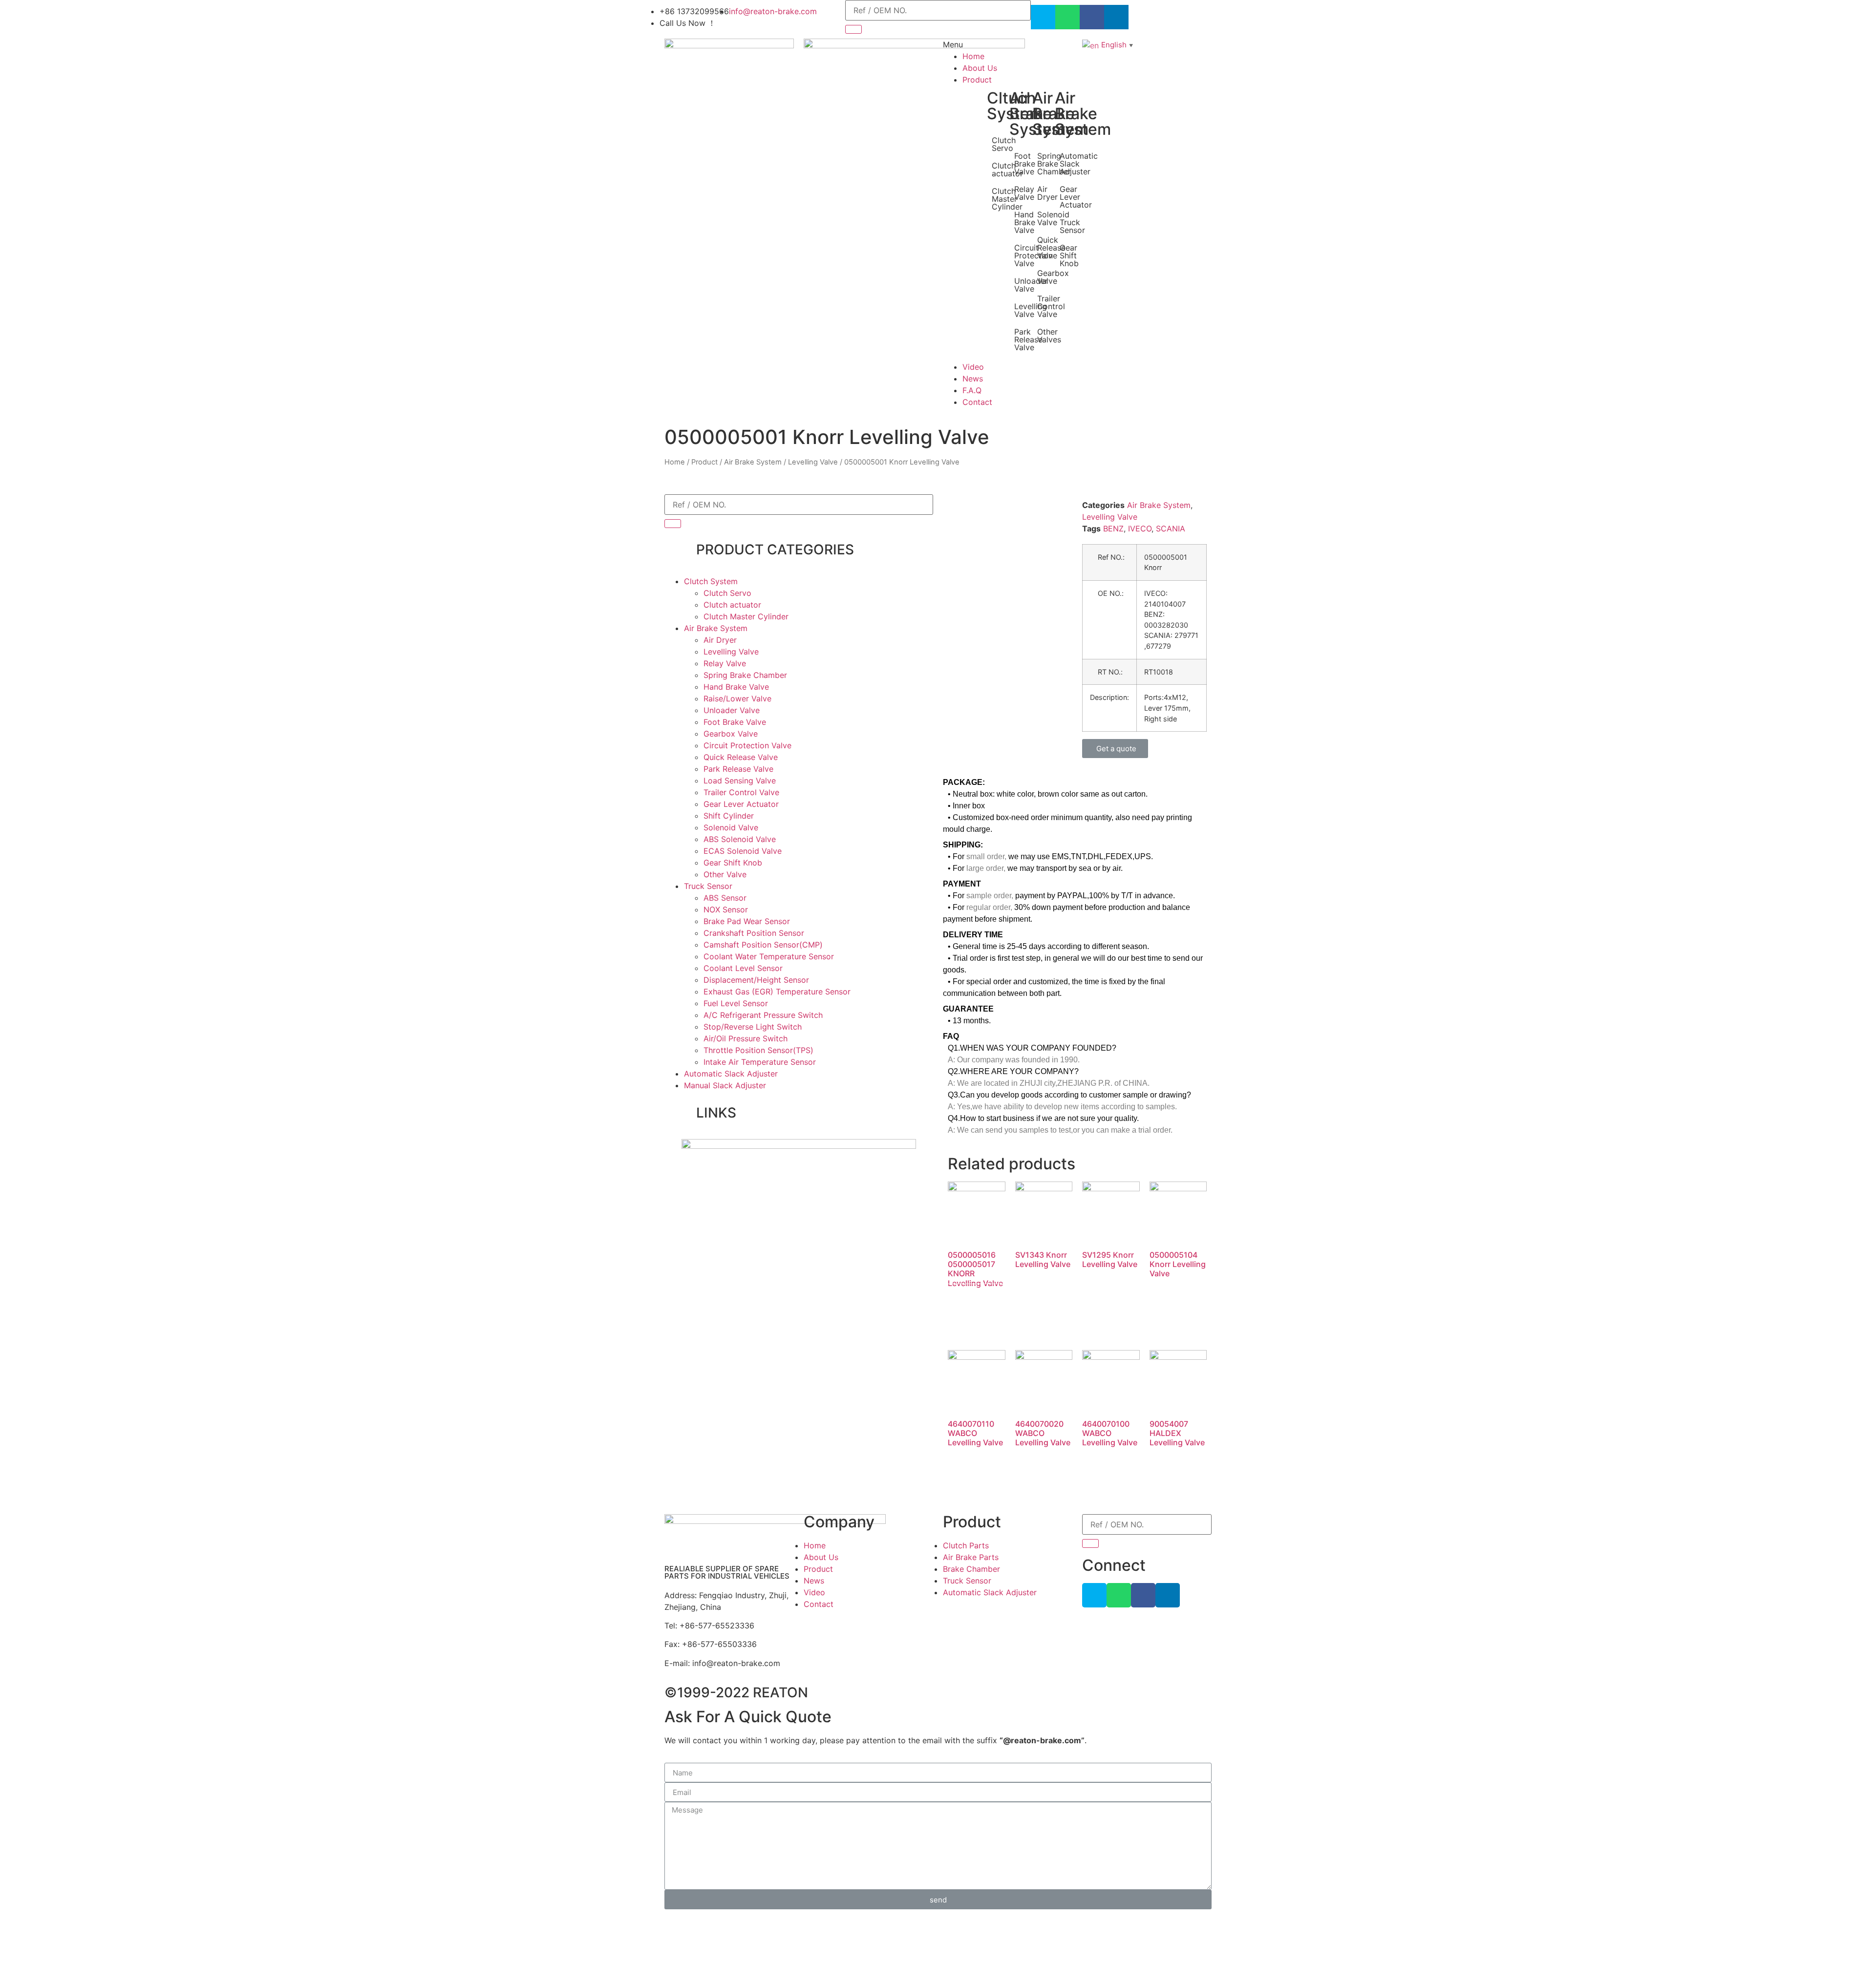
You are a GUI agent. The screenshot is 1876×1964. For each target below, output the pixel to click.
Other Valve (725, 874)
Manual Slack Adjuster (725, 1085)
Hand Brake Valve (1025, 222)
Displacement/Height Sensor (756, 980)
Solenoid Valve (731, 827)
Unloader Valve (732, 710)
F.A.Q (972, 390)
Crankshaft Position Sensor (754, 933)
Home (973, 56)
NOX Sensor (726, 909)
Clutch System (711, 581)
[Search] (853, 29)
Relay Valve (1024, 193)
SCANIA (1171, 528)
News (973, 379)
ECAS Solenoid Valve (743, 851)
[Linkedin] (1168, 1595)
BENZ (1113, 528)
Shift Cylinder (729, 816)
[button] (1115, 749)
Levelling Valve (813, 462)
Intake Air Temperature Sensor (760, 1062)
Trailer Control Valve (741, 792)
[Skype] (1043, 17)
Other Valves (1049, 336)
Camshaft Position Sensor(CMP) (763, 945)
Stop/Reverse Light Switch (753, 1027)
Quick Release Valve (741, 757)
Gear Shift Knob (1069, 255)
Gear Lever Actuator (1076, 197)
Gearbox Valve (731, 734)
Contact (977, 402)
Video (973, 367)
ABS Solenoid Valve (740, 839)
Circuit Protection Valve (747, 745)
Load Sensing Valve (740, 781)
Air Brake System (753, 462)
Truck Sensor (1072, 226)
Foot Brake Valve (1025, 164)
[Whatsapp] (1067, 17)
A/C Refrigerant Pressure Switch (763, 1015)
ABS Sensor (725, 898)
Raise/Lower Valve (737, 698)
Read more (973, 1302)
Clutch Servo (1004, 144)
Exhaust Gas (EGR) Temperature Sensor (777, 992)
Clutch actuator (732, 605)
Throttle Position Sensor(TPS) (758, 1050)
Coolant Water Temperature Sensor (769, 956)
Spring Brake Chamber (745, 675)
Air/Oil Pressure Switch (746, 1038)
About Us (980, 68)
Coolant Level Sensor (743, 968)
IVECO (1140, 528)
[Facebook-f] (1143, 1595)
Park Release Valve (738, 769)
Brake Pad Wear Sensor (747, 921)
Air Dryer (1047, 193)
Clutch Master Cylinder (746, 616)
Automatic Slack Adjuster (731, 1074)
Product (977, 80)
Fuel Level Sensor (736, 1003)
